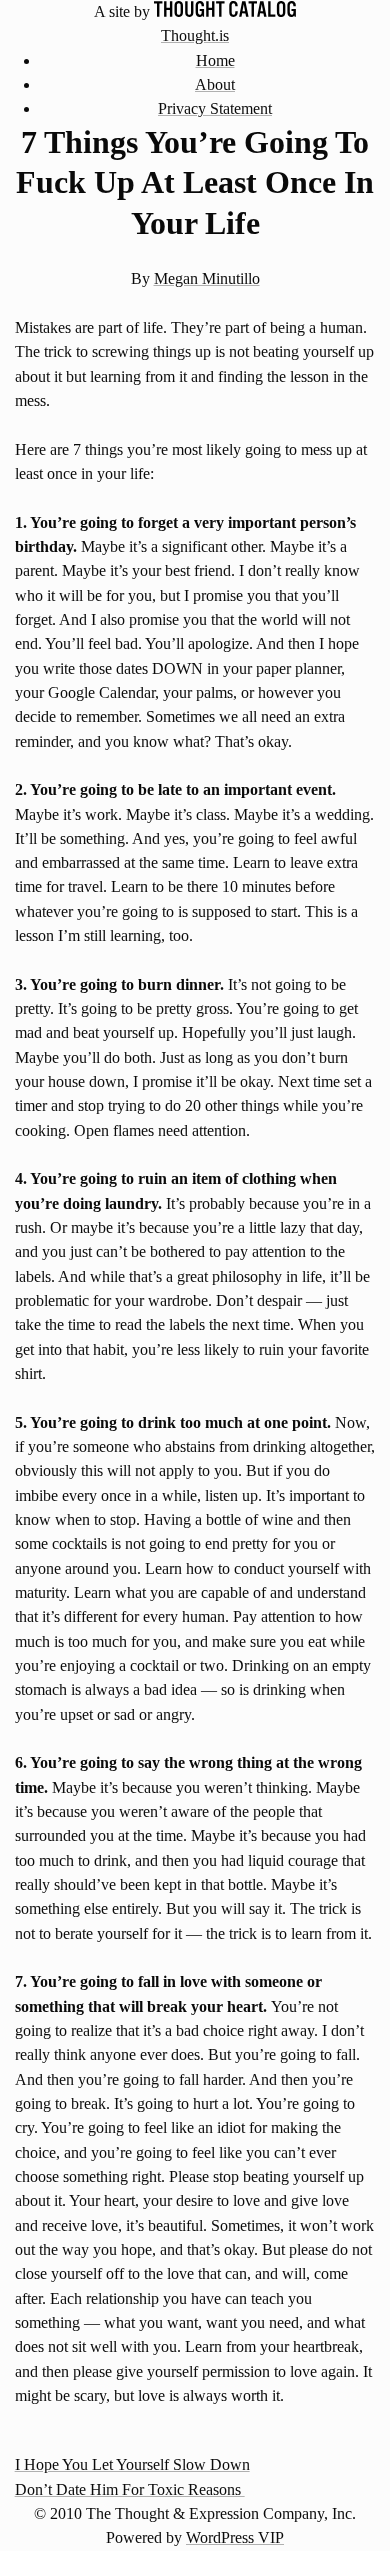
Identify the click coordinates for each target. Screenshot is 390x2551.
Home (215, 61)
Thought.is (195, 36)
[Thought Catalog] (225, 12)
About (215, 85)
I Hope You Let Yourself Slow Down (132, 2465)
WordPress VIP (235, 2538)
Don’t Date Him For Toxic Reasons (130, 2490)
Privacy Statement (215, 109)
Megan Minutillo (207, 279)
